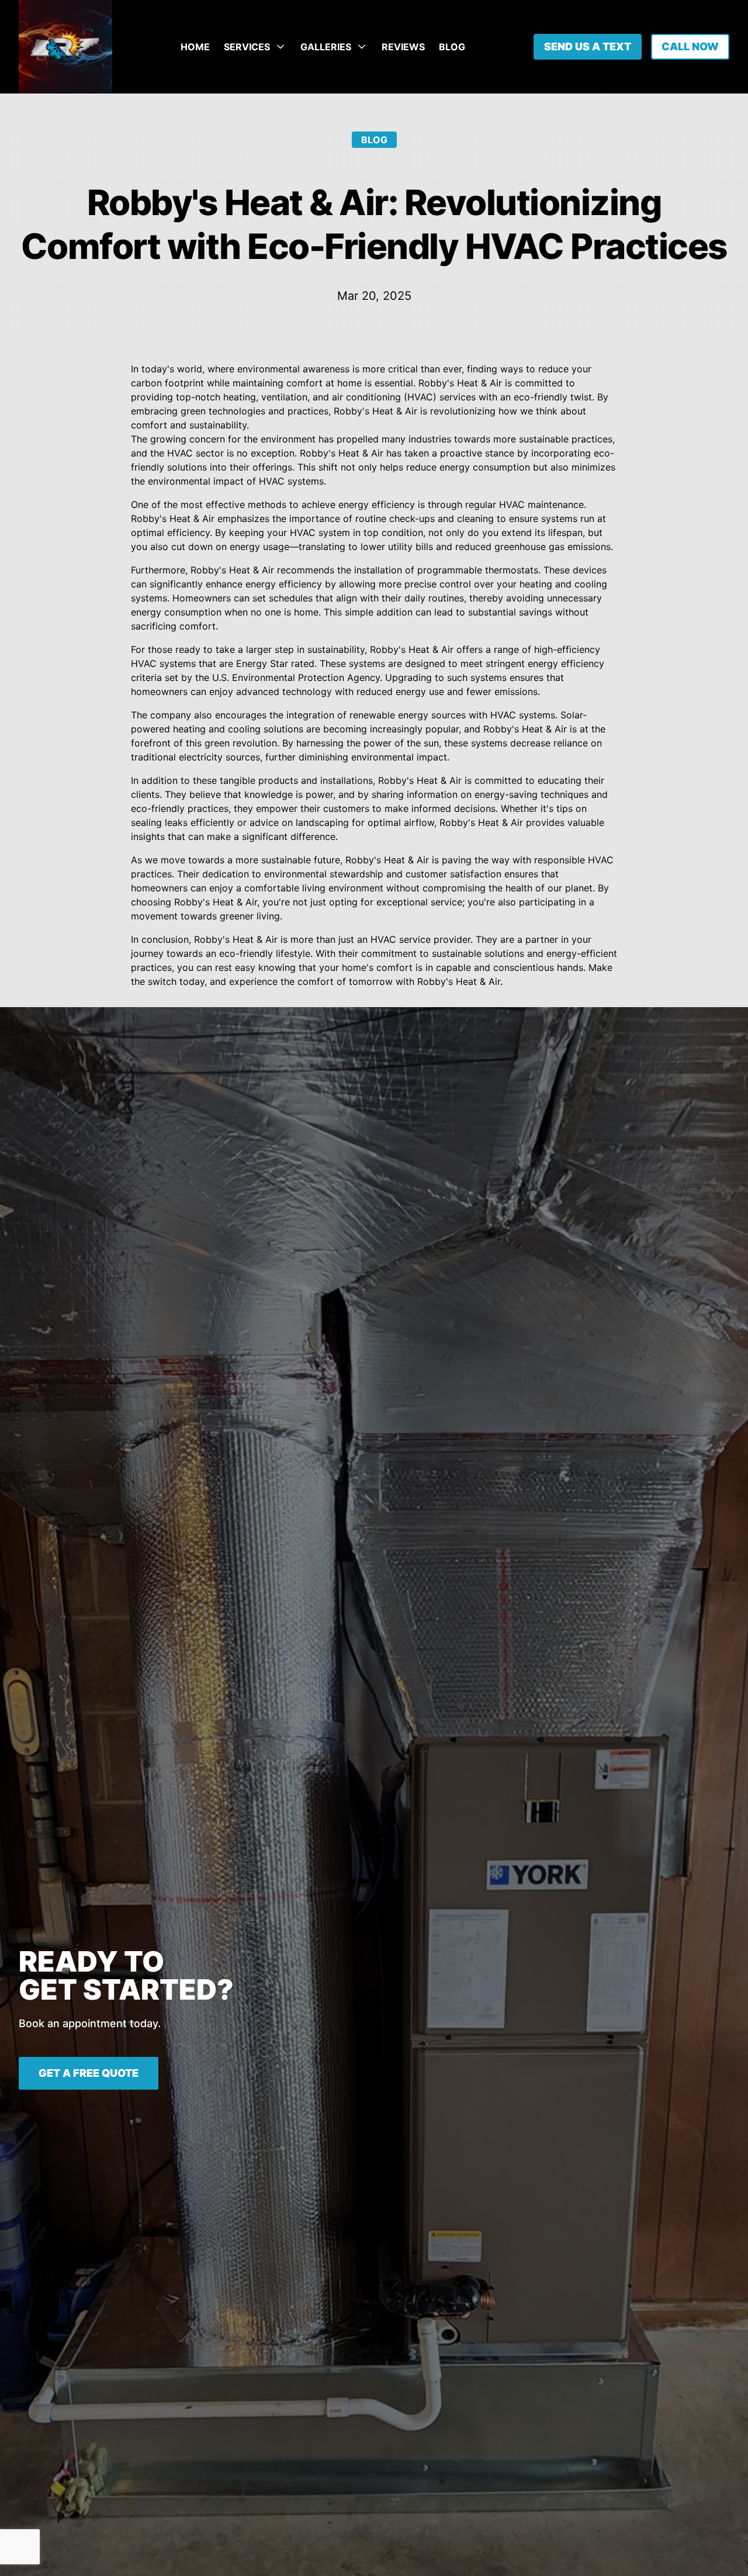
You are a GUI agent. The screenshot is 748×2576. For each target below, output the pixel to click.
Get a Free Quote (89, 2073)
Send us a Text (588, 46)
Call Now (690, 46)
